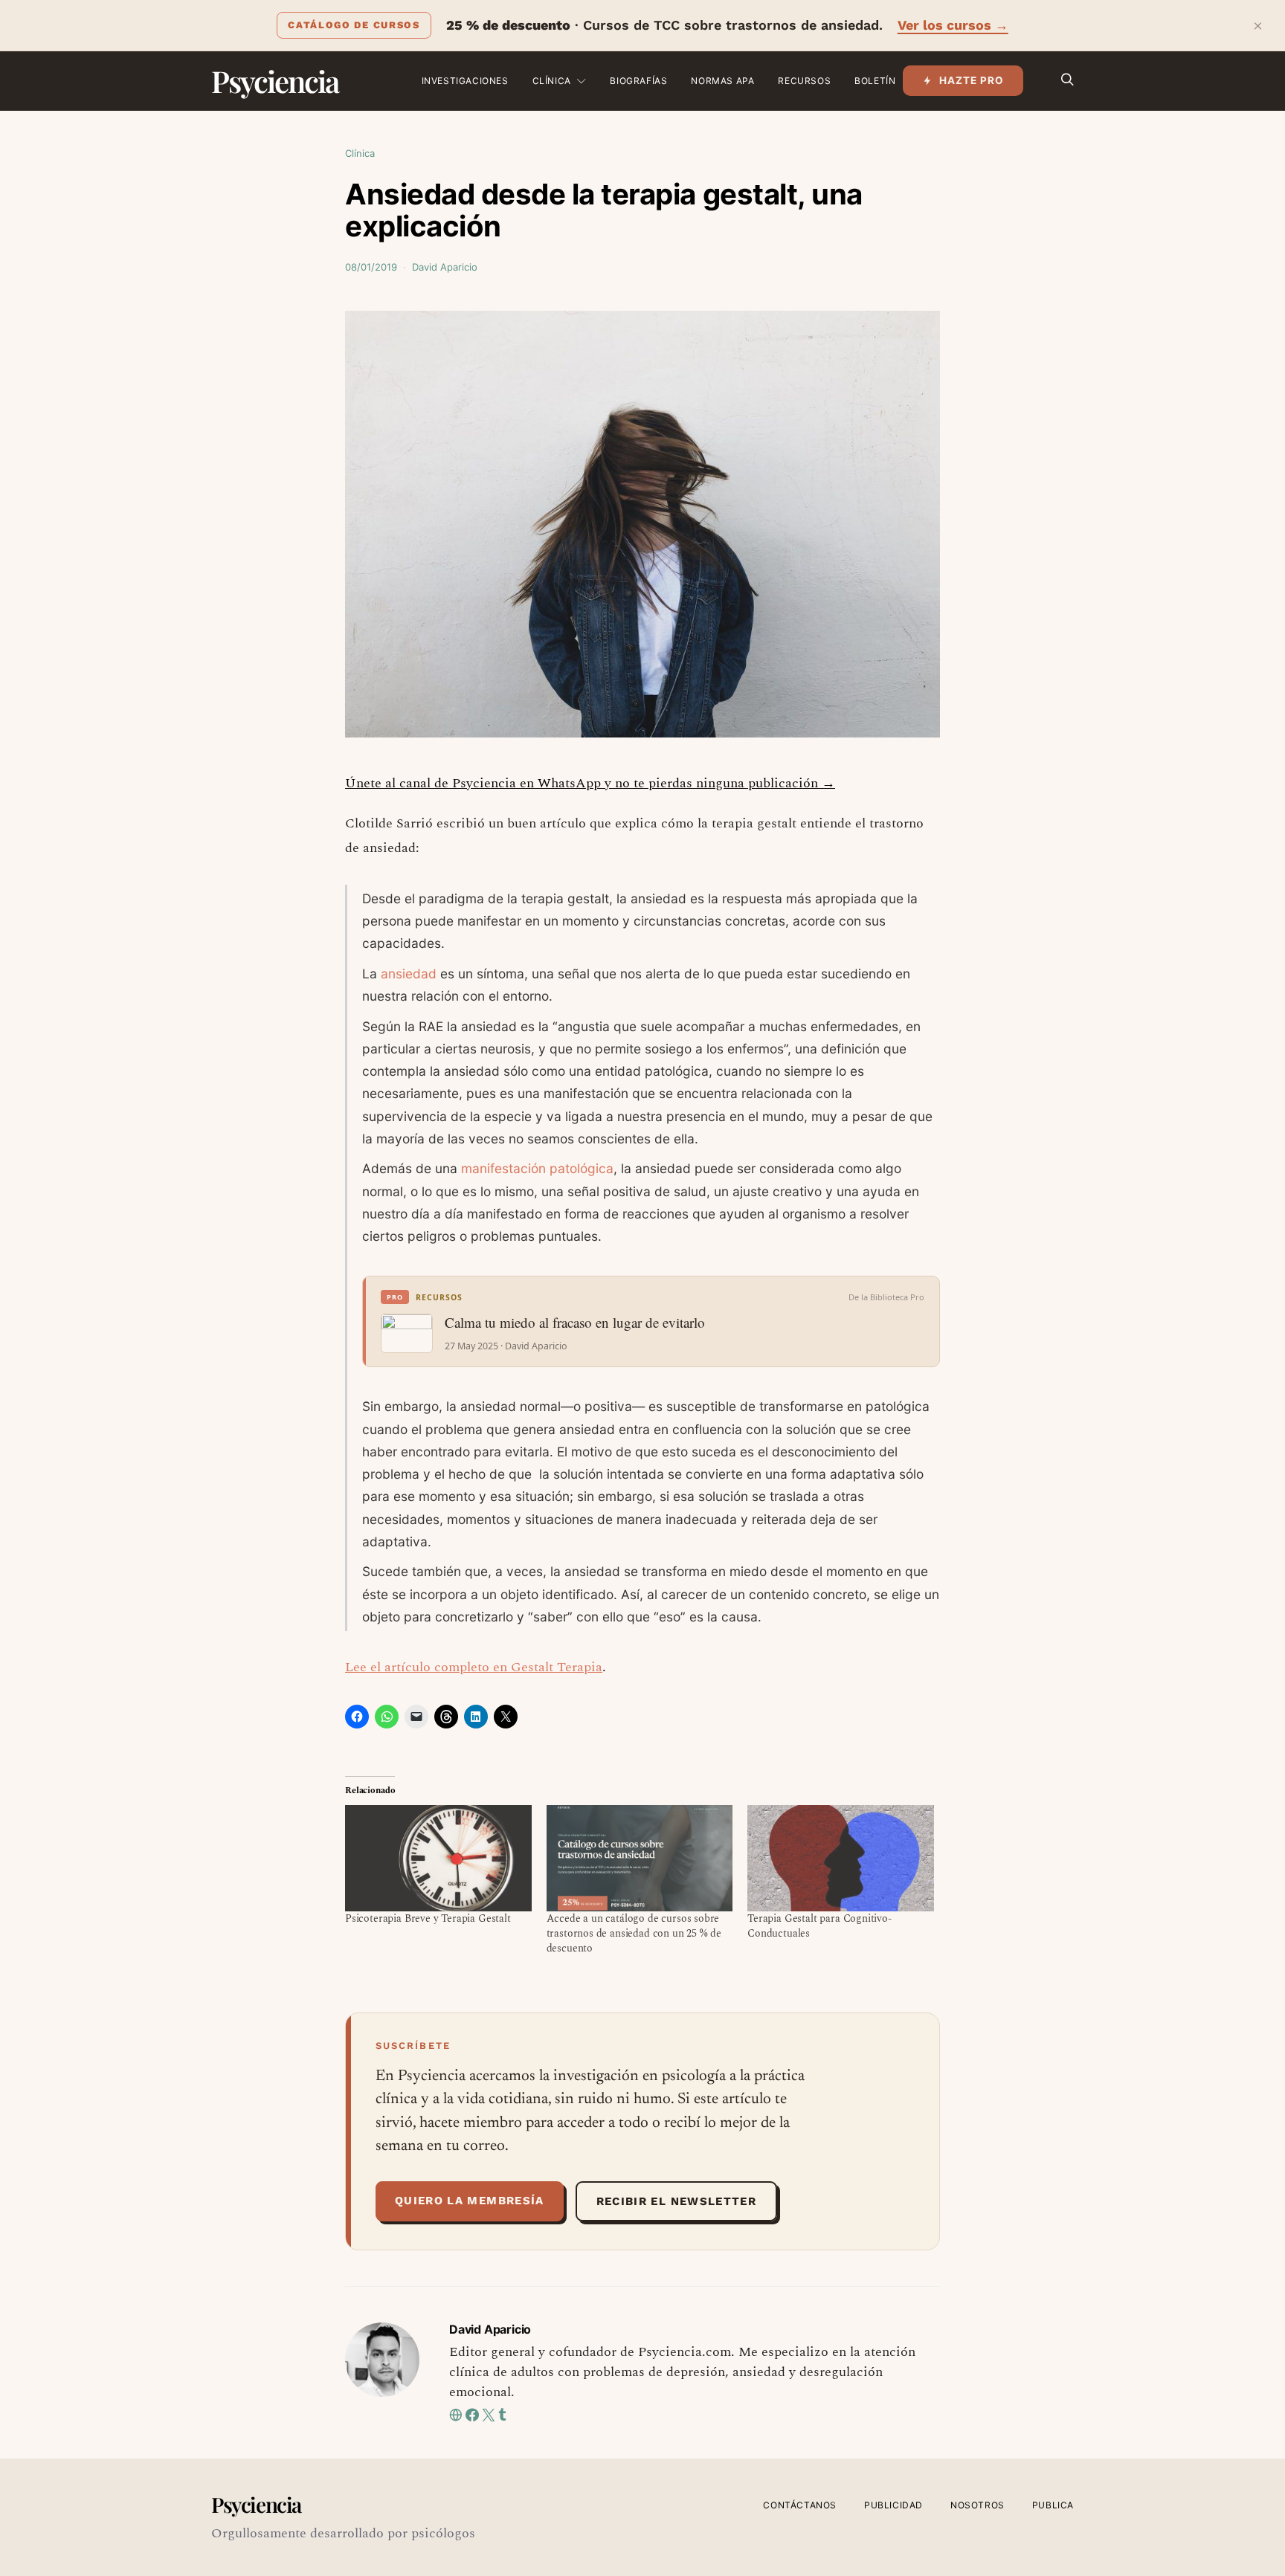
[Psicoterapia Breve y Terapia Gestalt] (438, 1858)
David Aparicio (445, 267)
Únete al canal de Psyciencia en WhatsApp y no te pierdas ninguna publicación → (590, 783)
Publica (1053, 2505)
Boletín (875, 81)
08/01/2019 (371, 267)
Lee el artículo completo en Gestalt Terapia (474, 1667)
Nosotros (978, 2505)
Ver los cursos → (953, 25)
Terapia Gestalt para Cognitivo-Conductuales (819, 1926)
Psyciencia (275, 81)
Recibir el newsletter (676, 2201)
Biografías (638, 81)
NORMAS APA (722, 81)
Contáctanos (800, 2505)
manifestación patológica (537, 1168)
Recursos (804, 81)
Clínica (552, 81)
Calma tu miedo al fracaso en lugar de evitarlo (575, 1323)
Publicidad (893, 2505)
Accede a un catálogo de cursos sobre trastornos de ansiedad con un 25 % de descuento (634, 1933)
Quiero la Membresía (470, 2201)
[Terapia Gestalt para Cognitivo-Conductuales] (841, 1858)
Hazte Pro (972, 80)
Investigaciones (465, 81)
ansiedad (409, 974)
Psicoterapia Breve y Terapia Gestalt (428, 1918)
